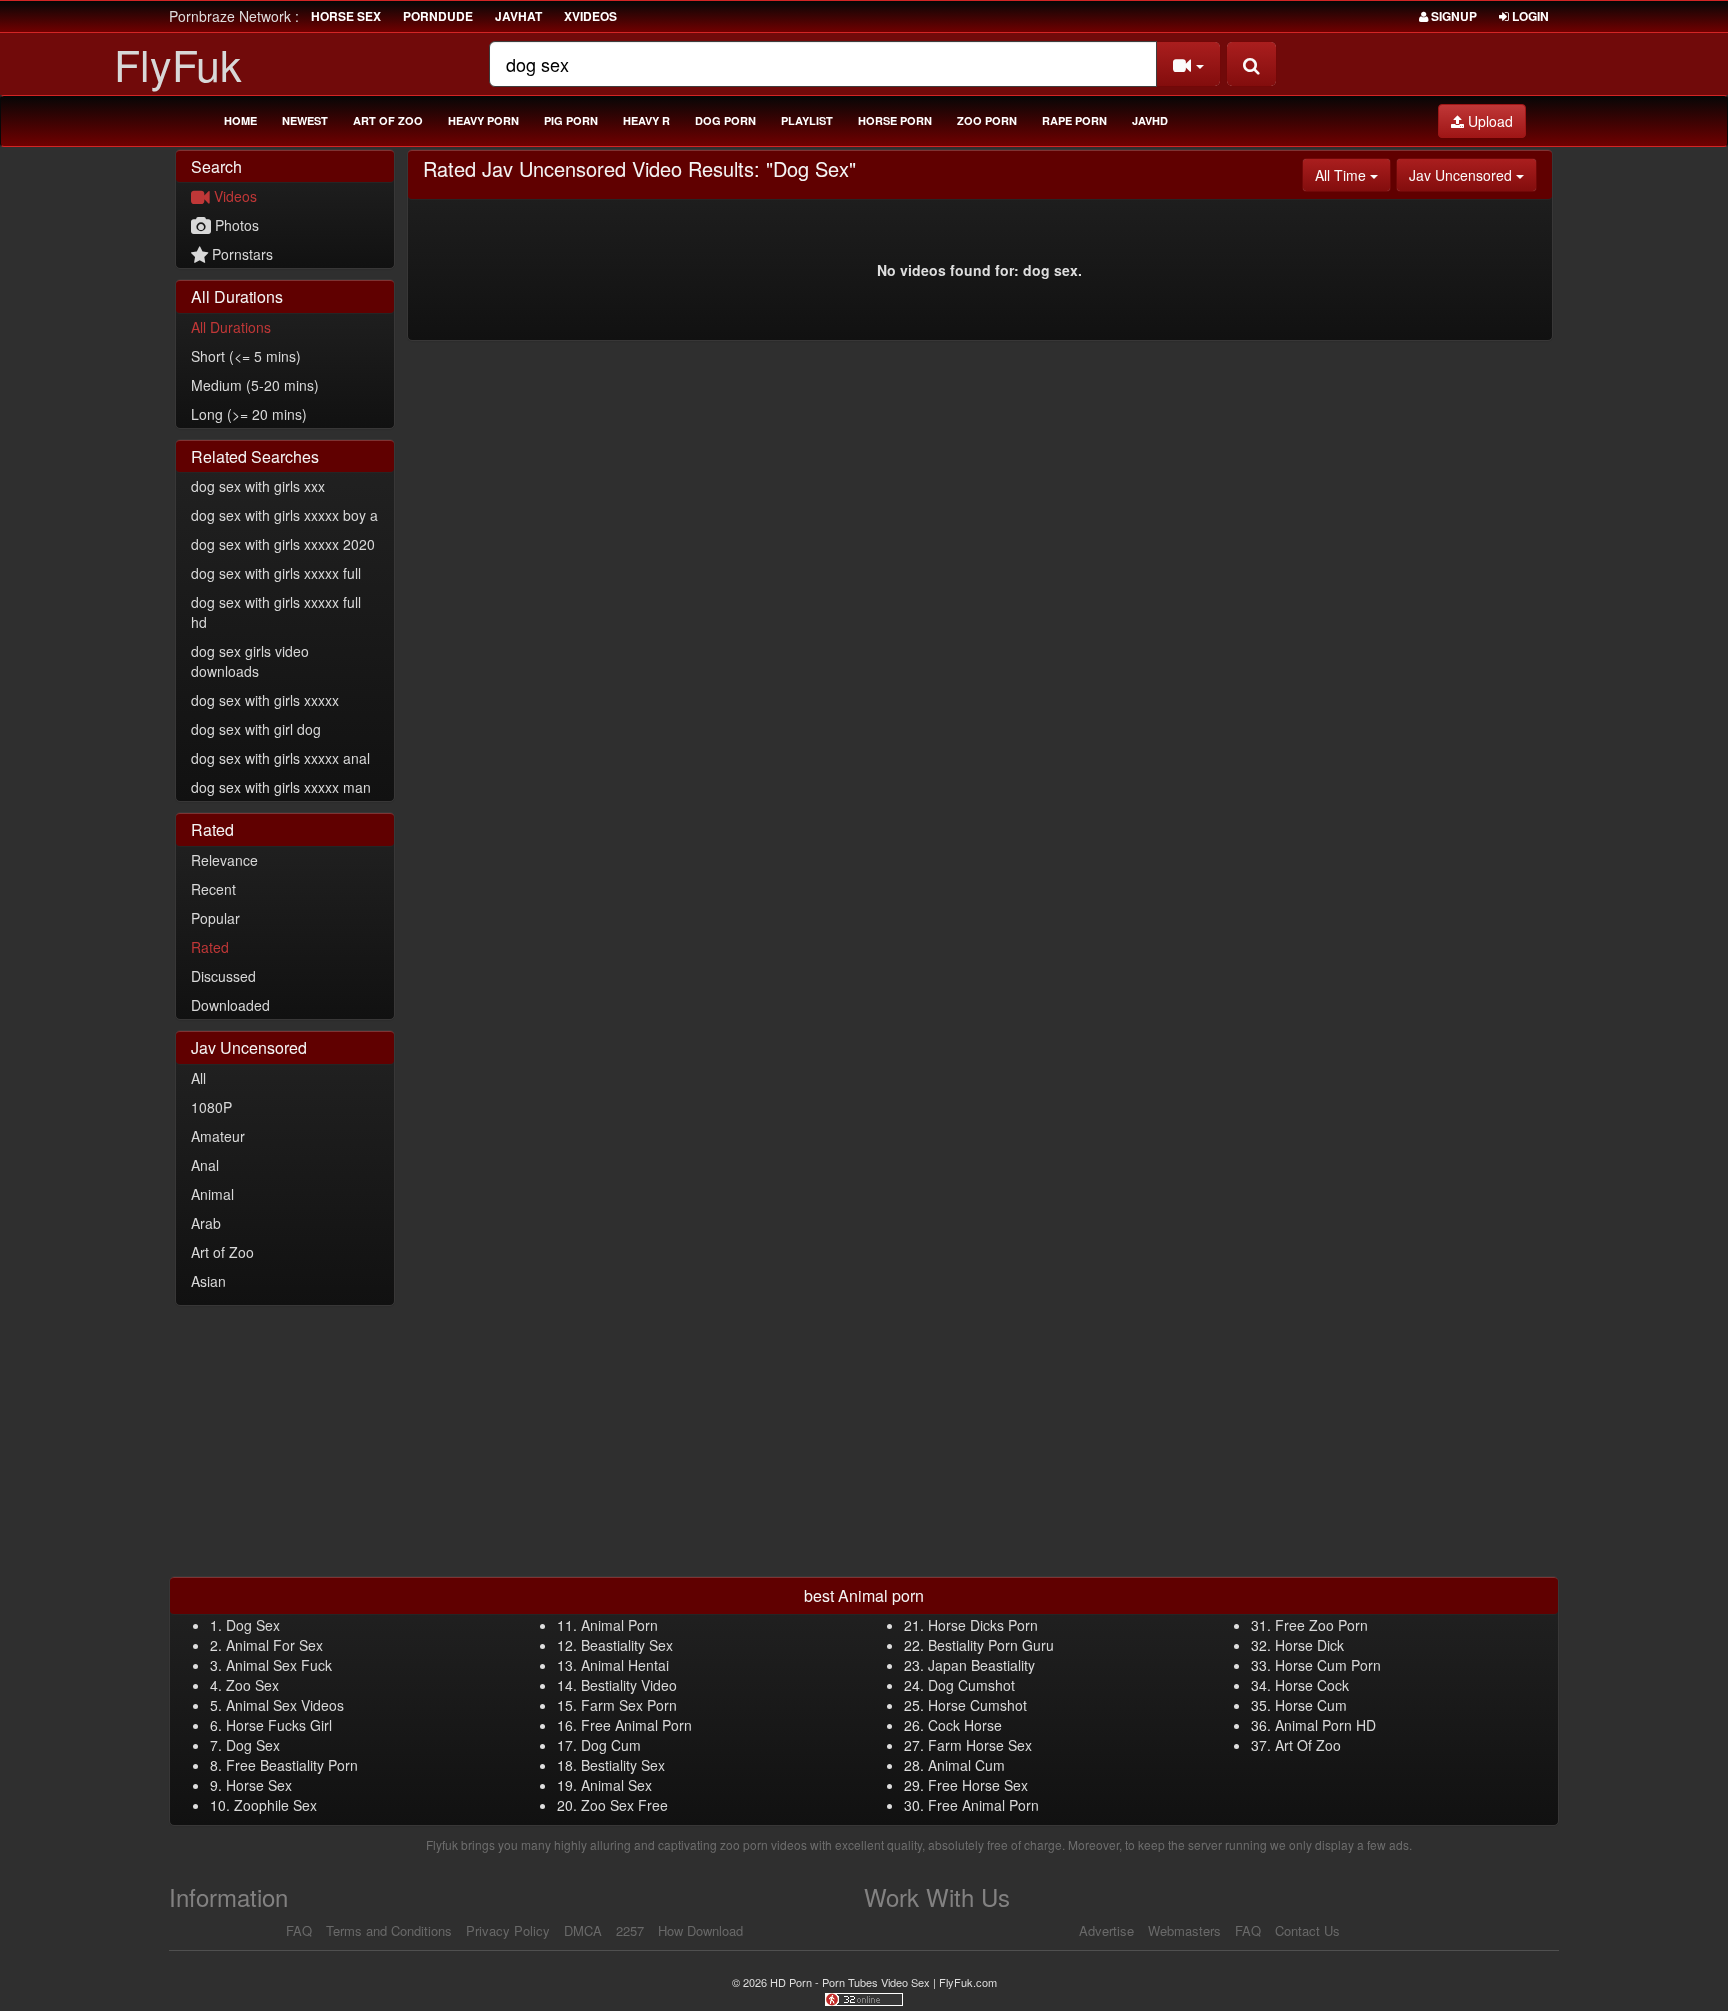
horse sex (346, 16)
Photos (235, 225)
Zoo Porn (987, 120)
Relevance (224, 860)
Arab (206, 1223)
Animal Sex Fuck (279, 1665)
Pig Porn (571, 120)
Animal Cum (966, 1765)
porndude (438, 16)
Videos (233, 196)
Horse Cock (1312, 1685)
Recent (213, 889)
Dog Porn (725, 120)
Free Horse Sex (978, 1785)
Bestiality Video (629, 1685)
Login (1529, 16)
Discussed (223, 976)
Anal (205, 1165)
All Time (1353, 174)
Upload (1488, 121)
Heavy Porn (483, 120)
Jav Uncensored (1473, 174)
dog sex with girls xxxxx (265, 700)
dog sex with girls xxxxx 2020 (283, 544)
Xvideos (590, 16)
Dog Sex (253, 1625)
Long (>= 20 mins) (249, 414)
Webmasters (1184, 1930)
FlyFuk (178, 63)
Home (240, 120)
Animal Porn (619, 1625)
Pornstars (240, 254)
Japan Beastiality (981, 1665)
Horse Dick (1309, 1645)
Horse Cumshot (977, 1705)
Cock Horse (965, 1725)
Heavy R (646, 120)
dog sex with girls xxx (258, 486)
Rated (210, 947)
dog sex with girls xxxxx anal (280, 758)
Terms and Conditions (389, 1930)
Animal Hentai (625, 1665)
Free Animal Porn (636, 1725)
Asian (208, 1281)
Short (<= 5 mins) (246, 356)
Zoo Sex (252, 1685)
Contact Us (1307, 1930)
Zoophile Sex (275, 1805)
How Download (700, 1930)
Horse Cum (1311, 1705)
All (198, 1078)
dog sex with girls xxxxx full (276, 573)
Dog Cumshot (971, 1685)
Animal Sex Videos (285, 1705)
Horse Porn (895, 120)
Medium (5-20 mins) (255, 385)
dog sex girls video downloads (250, 661)
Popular (215, 918)
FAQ (299, 1930)
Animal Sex (616, 1785)
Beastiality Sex (627, 1645)
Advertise (1106, 1930)
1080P (211, 1107)
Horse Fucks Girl (279, 1725)
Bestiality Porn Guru (991, 1645)
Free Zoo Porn (1321, 1625)
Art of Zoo (388, 120)
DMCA (583, 1930)
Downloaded (230, 1005)
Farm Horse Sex (980, 1745)
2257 (630, 1930)
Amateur (218, 1136)
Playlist (807, 120)
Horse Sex (259, 1785)
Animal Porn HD (1325, 1725)
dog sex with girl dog (256, 729)
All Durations (231, 327)
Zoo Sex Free (624, 1805)
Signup (1452, 16)
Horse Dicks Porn (983, 1625)
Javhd (1150, 120)
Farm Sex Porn (629, 1705)
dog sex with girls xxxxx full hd (276, 612)
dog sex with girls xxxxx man (281, 787)
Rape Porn (1074, 120)
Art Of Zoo (1308, 1745)
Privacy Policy (508, 1930)
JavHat (518, 16)
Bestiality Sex (623, 1765)
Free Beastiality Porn (292, 1765)
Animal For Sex (274, 1645)
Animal (212, 1194)
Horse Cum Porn (1328, 1665)
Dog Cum (611, 1745)
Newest (305, 120)
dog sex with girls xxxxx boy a (284, 515)
